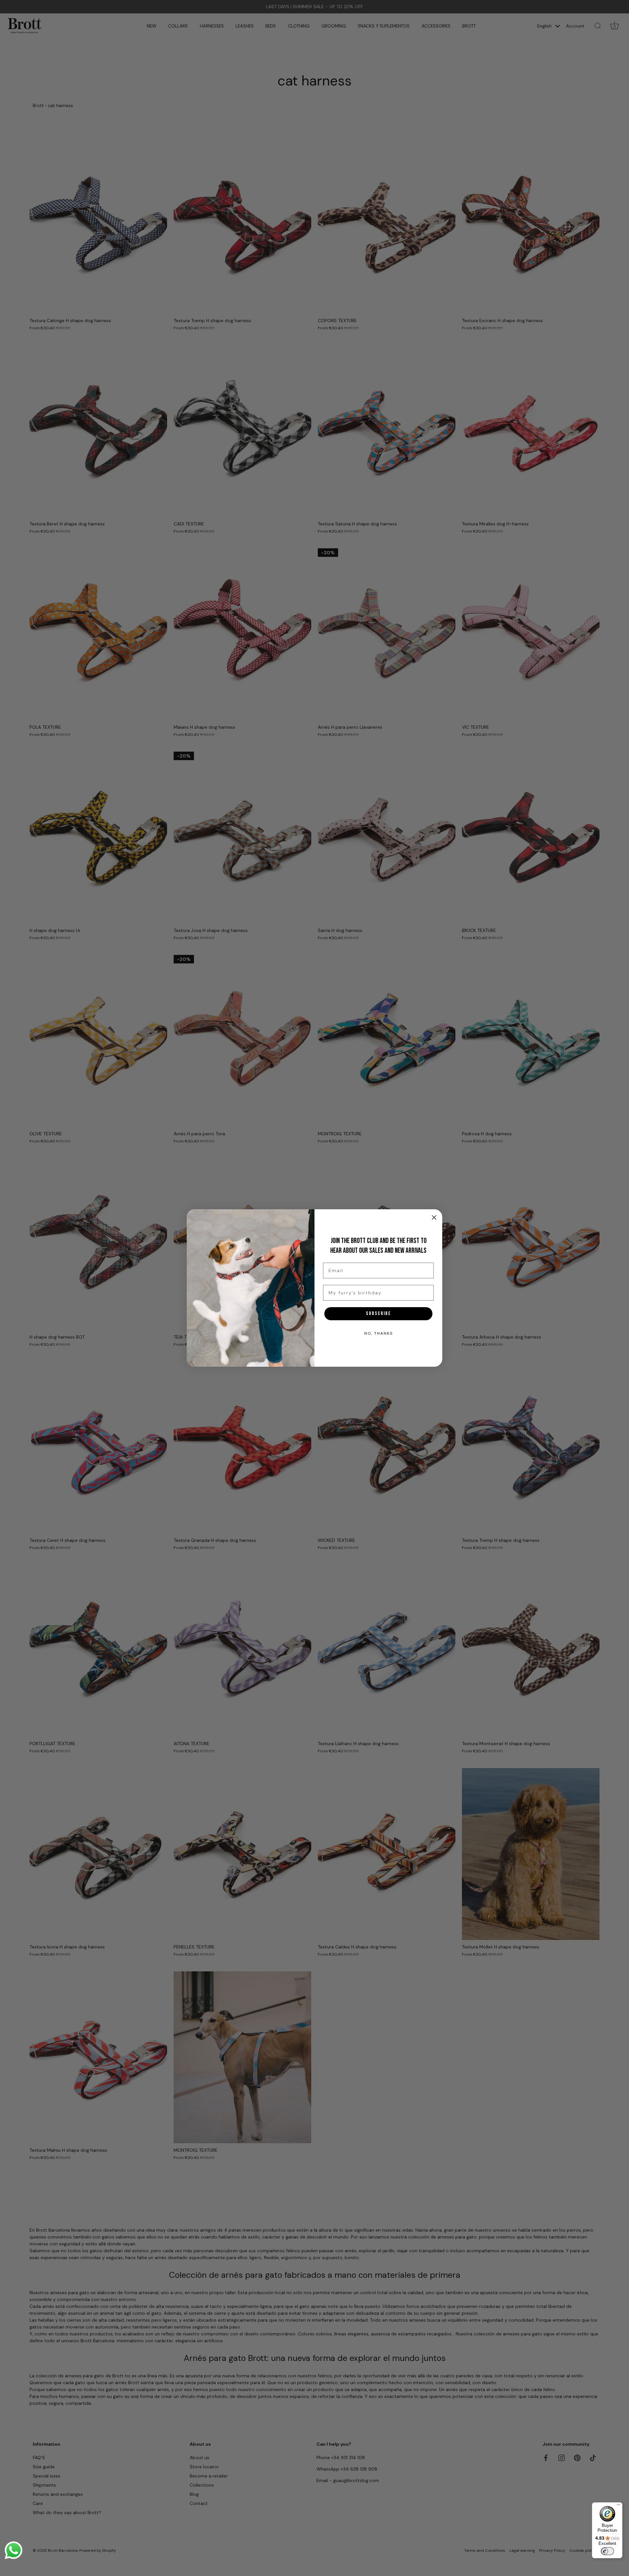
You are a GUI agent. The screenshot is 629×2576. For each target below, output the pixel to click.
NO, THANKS (379, 1333)
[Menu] (619, 2506)
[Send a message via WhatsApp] (14, 2550)
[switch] (607, 2551)
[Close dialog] (434, 1217)
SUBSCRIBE (379, 1314)
